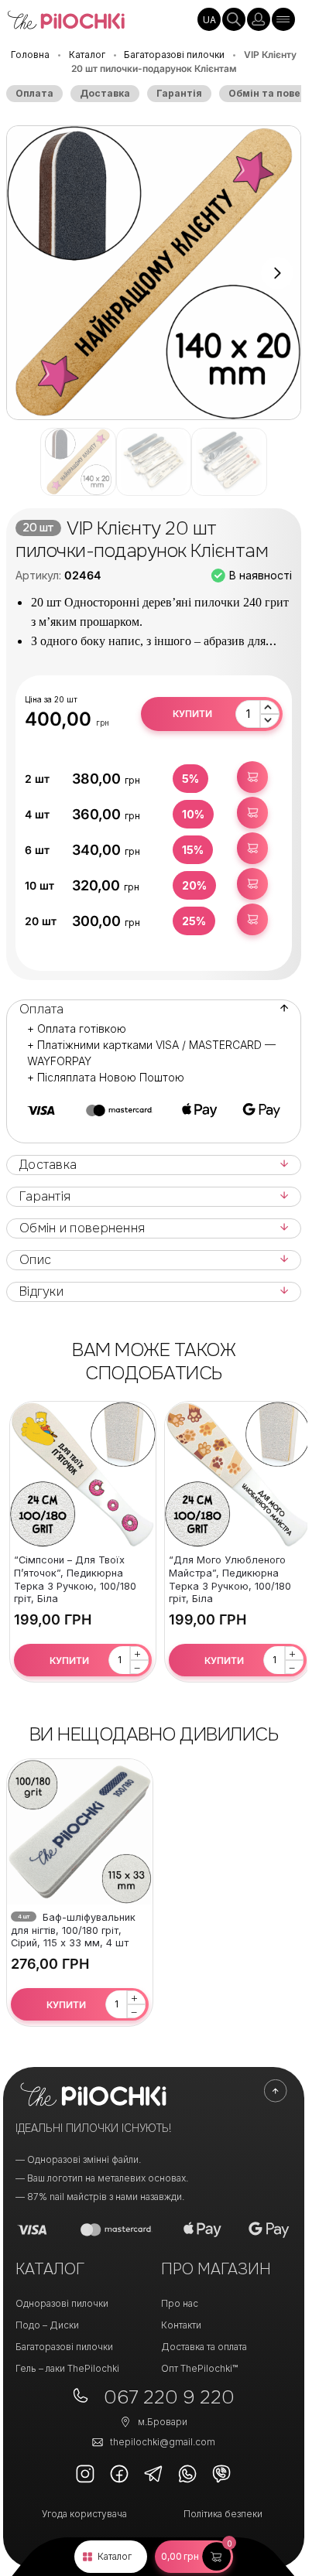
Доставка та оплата (204, 2347)
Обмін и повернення (82, 1228)
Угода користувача (84, 2514)
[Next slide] (277, 273)
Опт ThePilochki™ (199, 2368)
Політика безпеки (223, 2514)
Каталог (115, 2556)
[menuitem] (209, 19)
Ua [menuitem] (209, 20)
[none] (209, 19)
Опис (35, 1260)
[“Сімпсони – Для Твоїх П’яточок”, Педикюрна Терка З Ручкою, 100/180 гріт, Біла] (83, 1474)
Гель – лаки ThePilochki (67, 2368)
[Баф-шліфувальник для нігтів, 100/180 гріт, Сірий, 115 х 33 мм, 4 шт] (80, 1832)
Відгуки (41, 1292)
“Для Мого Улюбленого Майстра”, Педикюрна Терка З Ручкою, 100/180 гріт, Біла (230, 1579)
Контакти (181, 2325)
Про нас (180, 2303)
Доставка (105, 93)
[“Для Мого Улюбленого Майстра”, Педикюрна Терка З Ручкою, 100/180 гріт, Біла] (238, 1474)
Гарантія (179, 93)
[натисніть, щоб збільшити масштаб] (154, 273)
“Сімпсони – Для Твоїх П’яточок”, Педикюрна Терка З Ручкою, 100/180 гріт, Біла (75, 1579)
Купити (192, 714)
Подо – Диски (47, 2325)
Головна (30, 55)
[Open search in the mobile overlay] (234, 19)
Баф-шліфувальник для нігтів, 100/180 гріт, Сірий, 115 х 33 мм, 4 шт (73, 1930)
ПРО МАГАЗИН (216, 2269)
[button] (194, 2557)
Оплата (34, 93)
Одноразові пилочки (62, 2303)
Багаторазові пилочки (174, 55)
